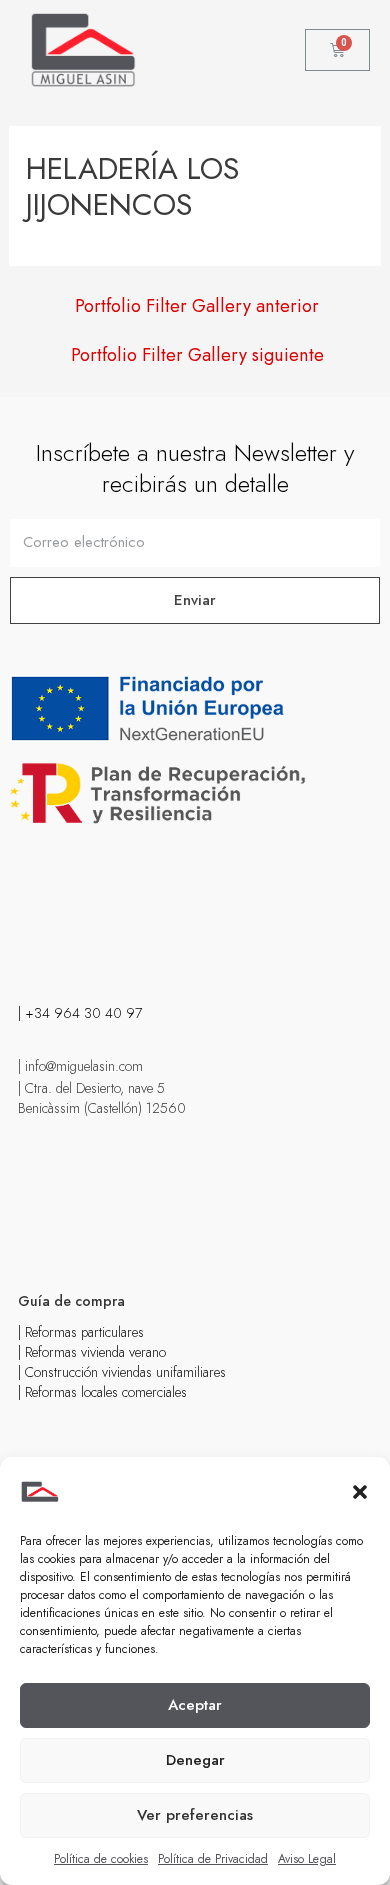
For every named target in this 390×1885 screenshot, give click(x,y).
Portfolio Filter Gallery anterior (197, 306)
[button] (360, 1492)
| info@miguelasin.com (80, 1066)
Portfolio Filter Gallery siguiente (197, 355)
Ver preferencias (195, 1815)
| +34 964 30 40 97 (80, 1013)
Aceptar (195, 1705)
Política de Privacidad (213, 1859)
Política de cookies (101, 1859)
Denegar (195, 1760)
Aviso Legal (307, 1859)
